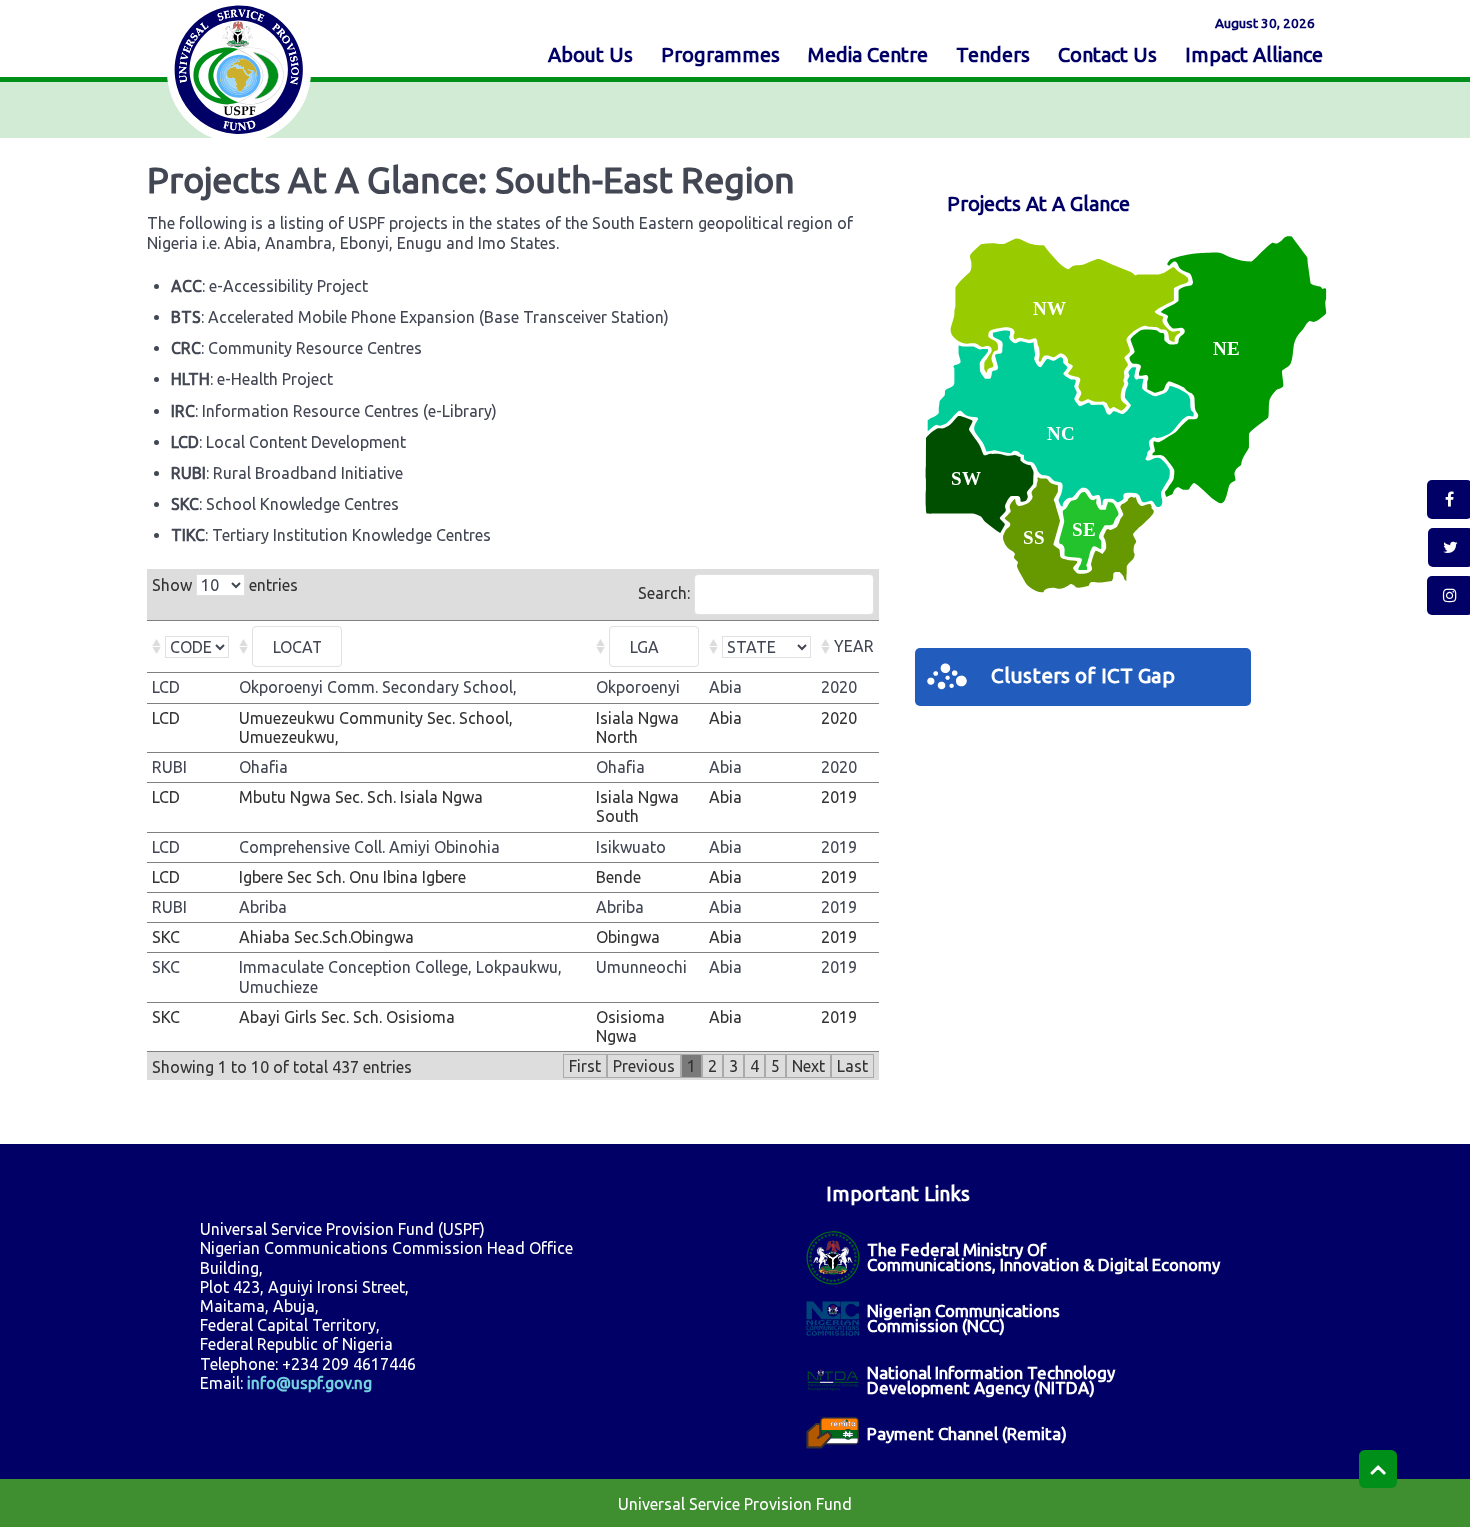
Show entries (225, 585)
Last (852, 1066)
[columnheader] (190, 647)
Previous (644, 1066)
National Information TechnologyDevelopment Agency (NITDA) (991, 1380)
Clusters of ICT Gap (1083, 675)
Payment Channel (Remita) (967, 1433)
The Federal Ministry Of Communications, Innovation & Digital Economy (1043, 1257)
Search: (666, 593)
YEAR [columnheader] (854, 646)
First (585, 1066)
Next (808, 1066)
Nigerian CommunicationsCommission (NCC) (963, 1318)
